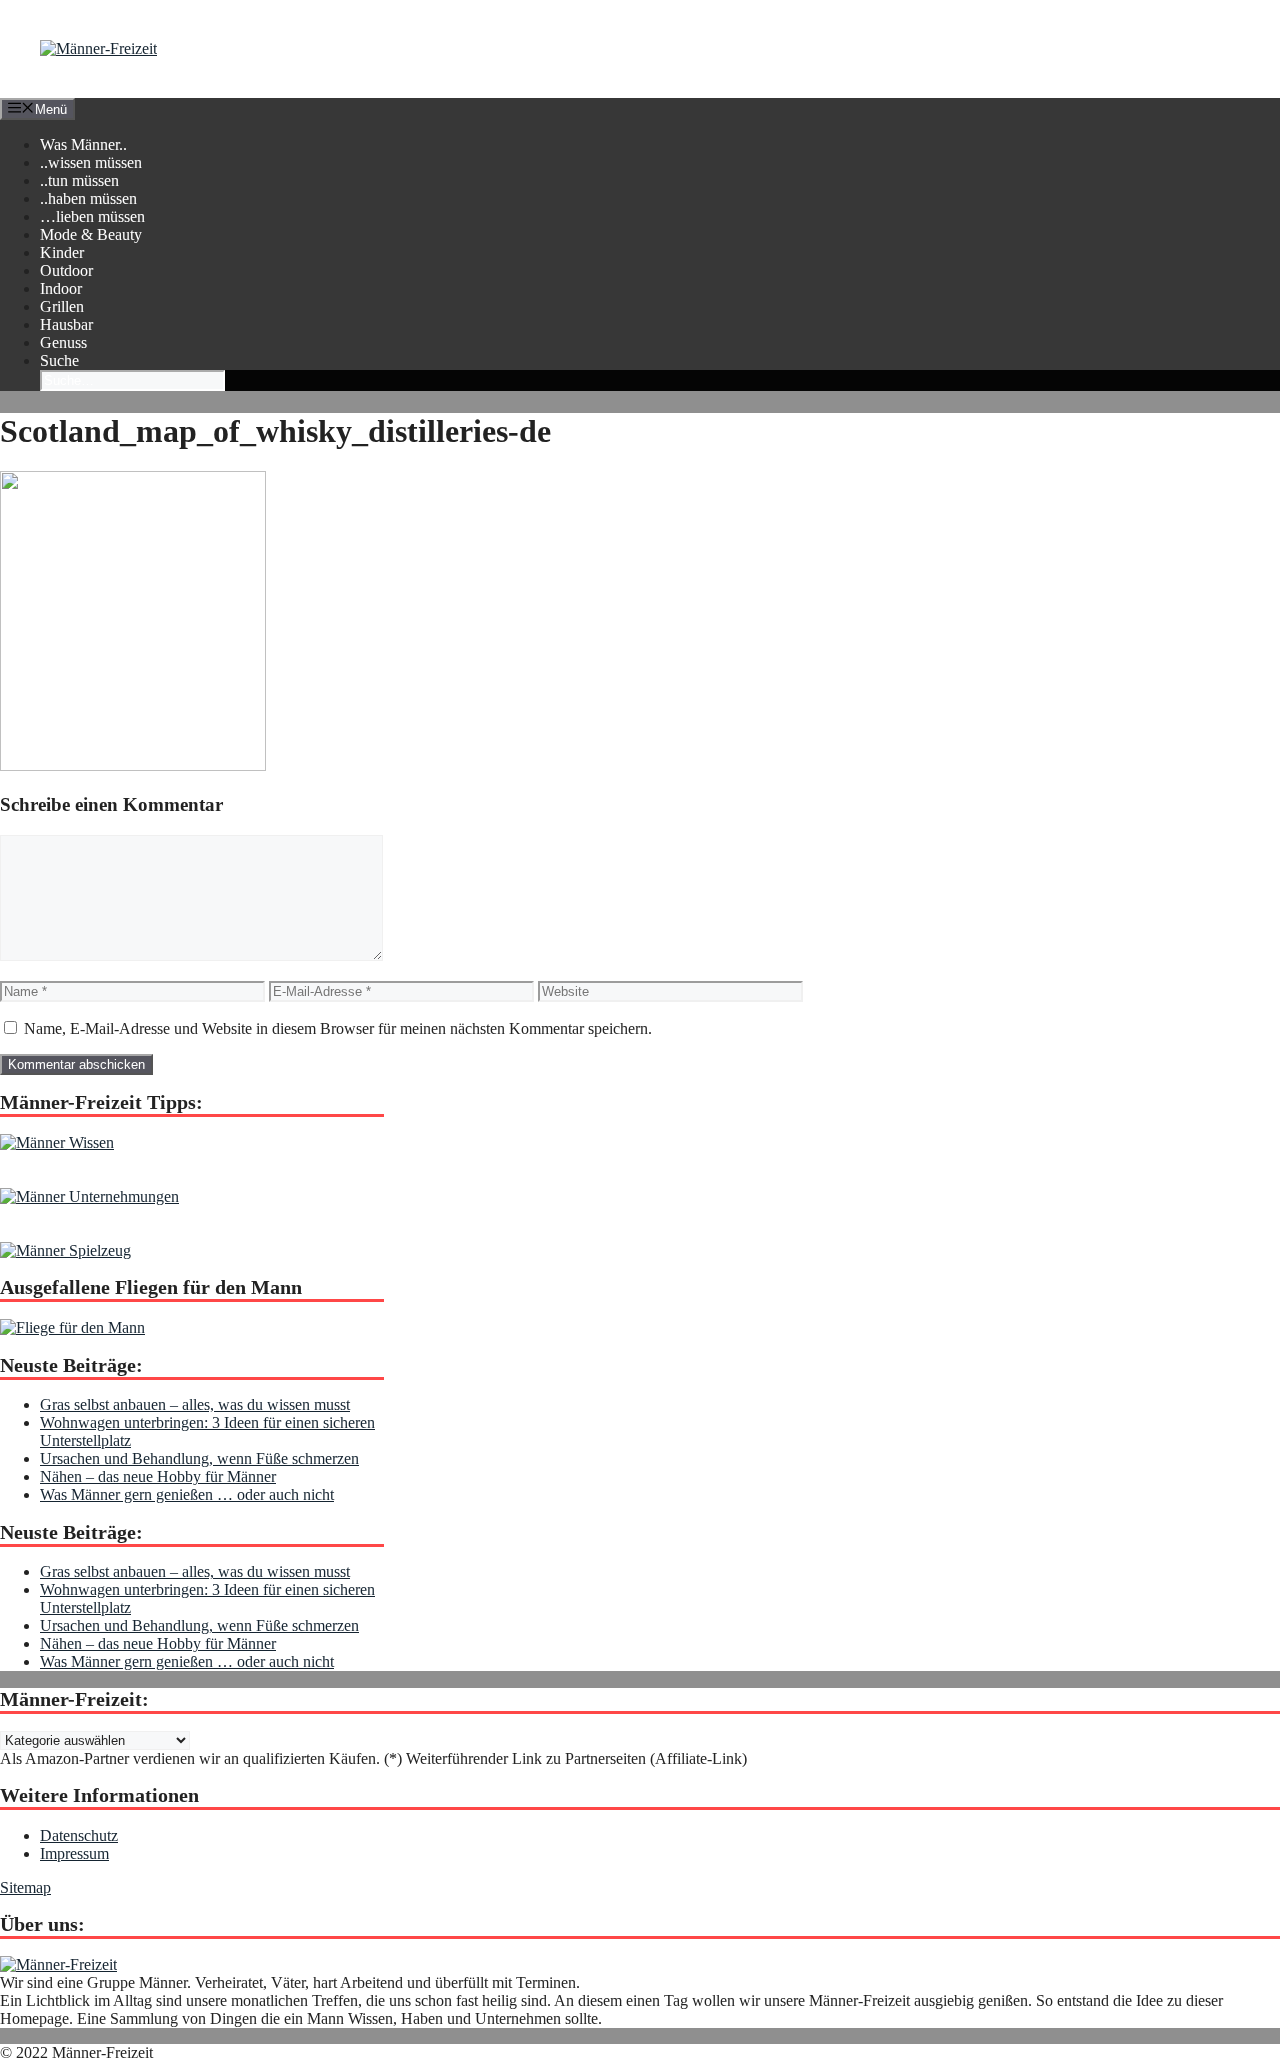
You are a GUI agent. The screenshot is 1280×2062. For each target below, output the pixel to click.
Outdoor (66, 270)
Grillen (62, 306)
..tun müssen (79, 180)
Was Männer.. (83, 144)
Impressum (74, 1853)
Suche (59, 360)
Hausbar (66, 324)
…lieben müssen (92, 216)
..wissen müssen (91, 162)
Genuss (63, 342)
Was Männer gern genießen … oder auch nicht (187, 1494)
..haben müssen (88, 198)
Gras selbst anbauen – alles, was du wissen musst (195, 1404)
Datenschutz (79, 1835)
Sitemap (25, 1887)
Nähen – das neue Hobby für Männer (158, 1476)
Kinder (62, 252)
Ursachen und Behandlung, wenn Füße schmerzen (199, 1458)
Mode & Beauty (91, 234)
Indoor (61, 288)
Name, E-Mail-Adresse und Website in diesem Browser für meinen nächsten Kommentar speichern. (338, 1028)
